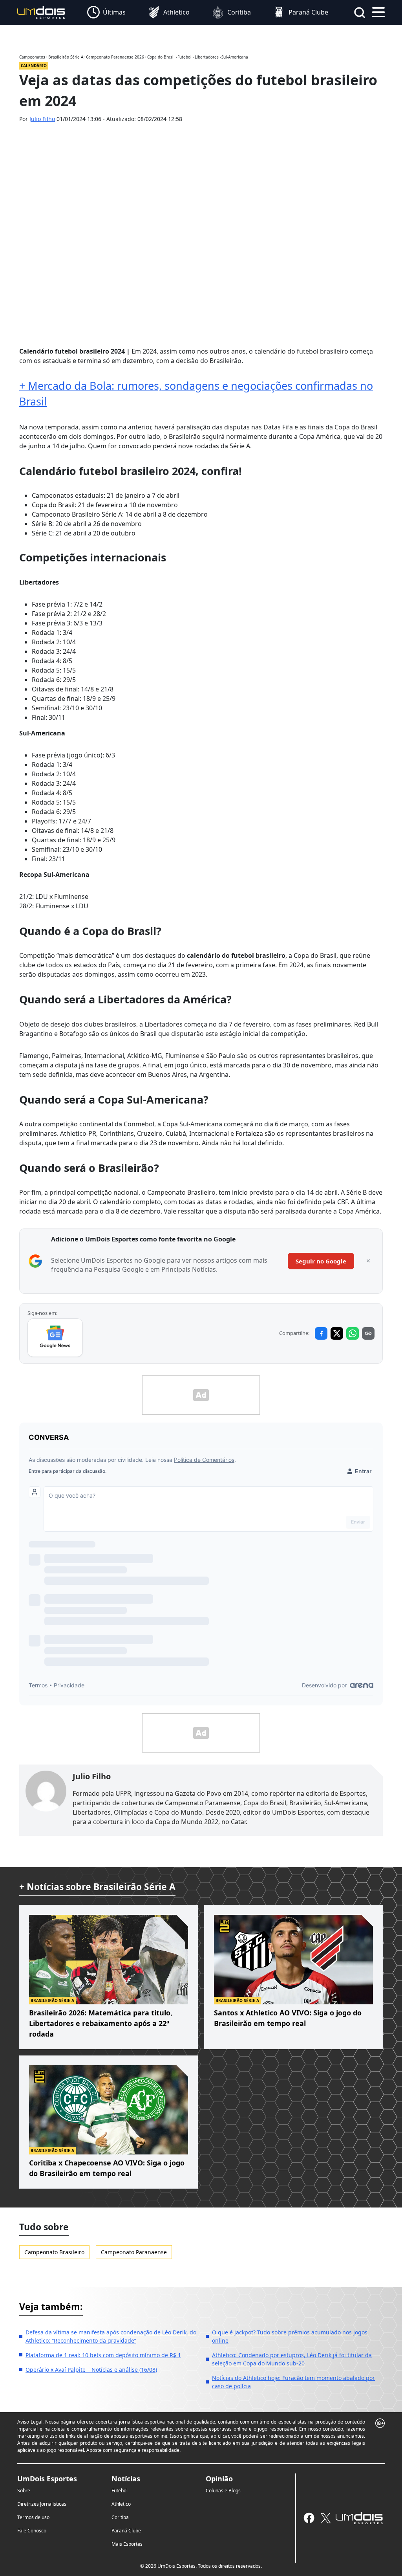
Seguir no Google (321, 1261)
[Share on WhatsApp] (353, 1333)
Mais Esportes (127, 2544)
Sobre (24, 2491)
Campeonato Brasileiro (54, 2252)
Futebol (120, 2491)
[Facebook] (309, 2518)
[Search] (360, 13)
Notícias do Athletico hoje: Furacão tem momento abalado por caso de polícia (293, 2382)
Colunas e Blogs (223, 2491)
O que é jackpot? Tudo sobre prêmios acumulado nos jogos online (290, 2336)
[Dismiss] (368, 1261)
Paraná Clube (126, 2531)
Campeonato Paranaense (134, 2252)
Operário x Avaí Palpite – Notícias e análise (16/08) (91, 2370)
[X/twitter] (325, 2518)
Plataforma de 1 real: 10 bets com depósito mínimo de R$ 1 (103, 2355)
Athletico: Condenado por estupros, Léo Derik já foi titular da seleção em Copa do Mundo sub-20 (292, 2359)
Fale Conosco (32, 2531)
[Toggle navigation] (378, 11)
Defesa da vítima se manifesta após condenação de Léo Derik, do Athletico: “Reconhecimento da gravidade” (111, 2336)
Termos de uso (33, 2517)
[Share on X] (337, 1333)
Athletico (121, 2504)
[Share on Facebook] (321, 1333)
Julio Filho (42, 119)
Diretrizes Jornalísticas (42, 2504)
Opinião (219, 2479)
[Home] (41, 12)
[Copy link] (368, 1333)
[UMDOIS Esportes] (359, 2518)
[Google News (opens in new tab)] (55, 1338)
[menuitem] (106, 13)
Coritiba (120, 2517)
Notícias (126, 2479)
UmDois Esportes (47, 2479)
